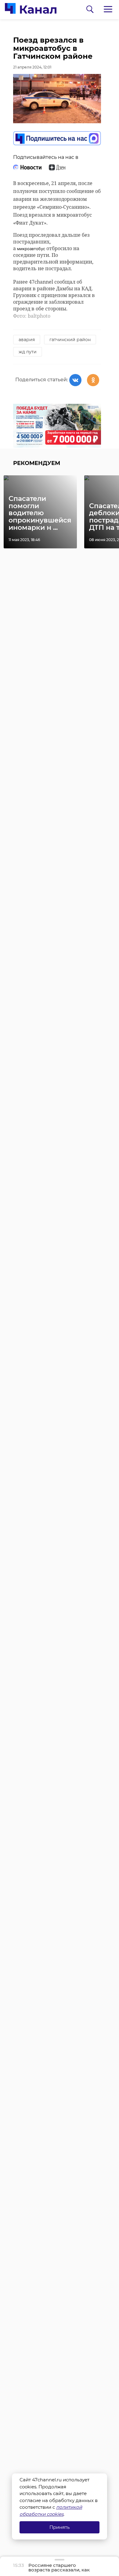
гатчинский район (70, 340)
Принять (60, 2527)
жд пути (28, 352)
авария (27, 340)
